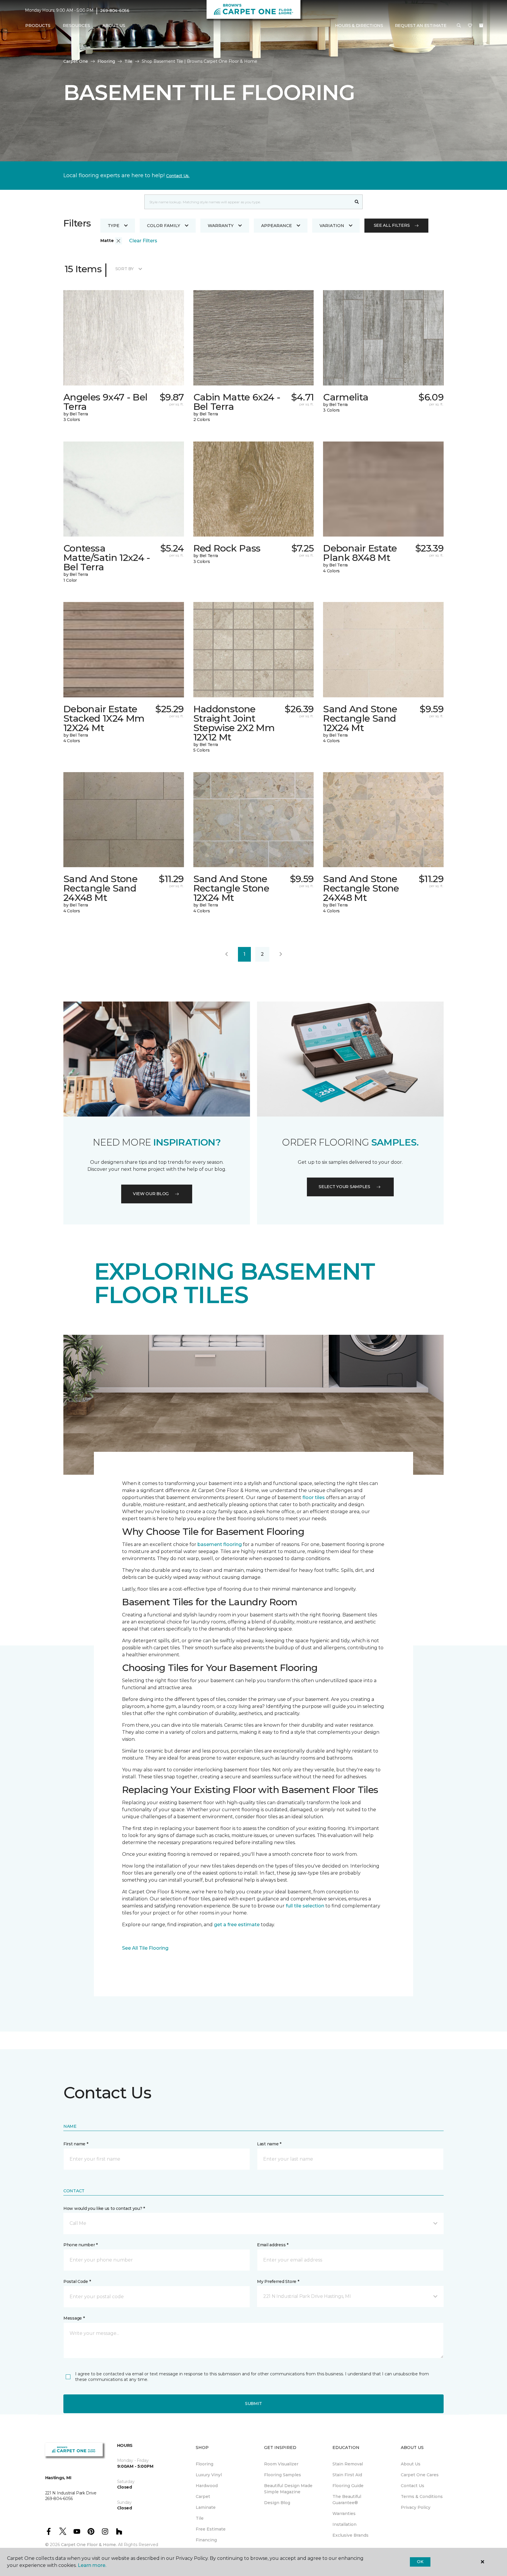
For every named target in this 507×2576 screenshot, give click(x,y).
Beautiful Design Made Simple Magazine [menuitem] (288, 2489)
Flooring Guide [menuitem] (348, 2486)
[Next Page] (281, 954)
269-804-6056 (115, 11)
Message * (74, 2318)
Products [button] (38, 26)
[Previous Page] (227, 954)
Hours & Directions (359, 26)
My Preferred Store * (278, 2281)
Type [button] (114, 226)
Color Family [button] (164, 226)
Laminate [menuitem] (206, 2507)
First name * (76, 2144)
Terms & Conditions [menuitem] (422, 2496)
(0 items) (481, 26)
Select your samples (344, 1187)
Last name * (269, 2144)
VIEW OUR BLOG (151, 1194)
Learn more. (92, 2565)
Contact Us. (178, 176)
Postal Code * (77, 2281)
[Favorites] (470, 26)
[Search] (357, 202)
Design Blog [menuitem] (277, 2503)
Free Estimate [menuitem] (211, 2529)
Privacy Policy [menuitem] (416, 2507)
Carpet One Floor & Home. (89, 2545)
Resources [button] (76, 26)
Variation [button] (332, 226)
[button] (459, 26)
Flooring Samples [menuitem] (283, 2475)
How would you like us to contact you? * (104, 2208)
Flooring (106, 61)
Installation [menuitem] (344, 2524)
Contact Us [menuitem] (413, 2486)
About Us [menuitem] (411, 2464)
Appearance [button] (277, 226)
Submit (253, 2404)
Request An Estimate (421, 26)
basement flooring (220, 1544)
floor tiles (314, 1497)
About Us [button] (114, 26)
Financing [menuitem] (206, 2540)
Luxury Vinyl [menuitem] (209, 2475)
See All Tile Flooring (145, 1948)
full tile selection (305, 1906)
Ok (420, 2562)
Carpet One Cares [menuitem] (420, 2475)
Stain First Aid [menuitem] (347, 2475)
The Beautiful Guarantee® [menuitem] (347, 2500)
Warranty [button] (221, 226)
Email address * (273, 2245)
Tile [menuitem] (200, 2518)
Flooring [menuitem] (205, 2464)
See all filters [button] (392, 225)
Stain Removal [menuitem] (348, 2464)
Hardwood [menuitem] (207, 2486)
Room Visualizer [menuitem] (281, 2464)
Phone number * (81, 2245)
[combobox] (248, 202)
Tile (128, 61)
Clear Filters (143, 241)
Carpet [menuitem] (203, 2496)
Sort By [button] (125, 269)
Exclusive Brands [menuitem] (350, 2535)
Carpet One (76, 61)
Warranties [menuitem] (344, 2514)
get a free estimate (237, 1925)
